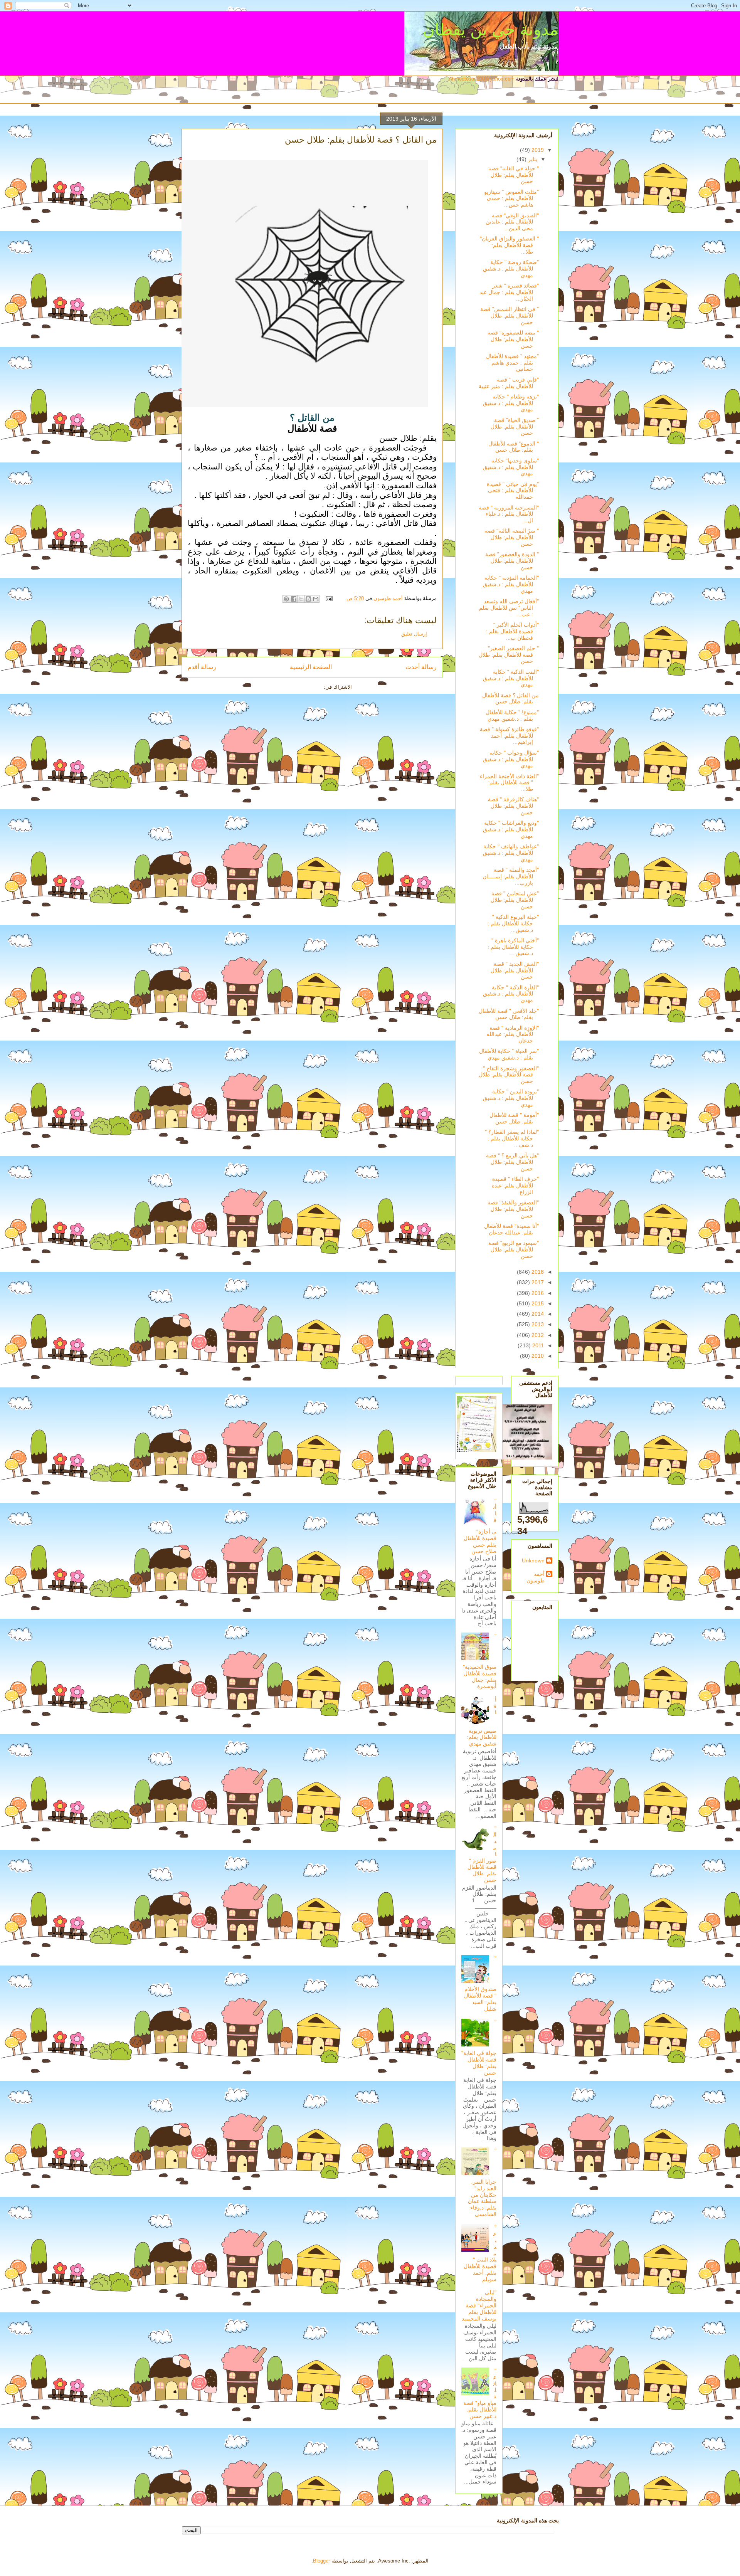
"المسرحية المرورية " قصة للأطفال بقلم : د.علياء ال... (509, 514)
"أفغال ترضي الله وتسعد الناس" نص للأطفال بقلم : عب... (509, 608)
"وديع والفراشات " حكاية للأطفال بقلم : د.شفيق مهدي (511, 829)
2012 (537, 1335)
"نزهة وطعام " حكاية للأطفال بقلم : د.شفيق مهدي (511, 403)
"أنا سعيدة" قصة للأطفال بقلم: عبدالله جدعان (511, 1229)
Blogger (321, 2561)
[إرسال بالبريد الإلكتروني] (316, 599)
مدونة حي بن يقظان (491, 29)
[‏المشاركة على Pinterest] (286, 599)
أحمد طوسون (536, 1577)
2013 (537, 1324)
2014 (537, 1314)
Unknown (533, 1560)
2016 (537, 1293)
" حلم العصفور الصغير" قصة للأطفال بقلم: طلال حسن (509, 655)
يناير (532, 159)
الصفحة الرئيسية (311, 667)
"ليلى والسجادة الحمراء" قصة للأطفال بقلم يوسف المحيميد (479, 2305)
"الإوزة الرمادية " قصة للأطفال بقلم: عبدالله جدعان (513, 1034)
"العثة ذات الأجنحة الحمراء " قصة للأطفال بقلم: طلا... (509, 783)
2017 (537, 1282)
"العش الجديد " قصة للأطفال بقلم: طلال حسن (515, 970)
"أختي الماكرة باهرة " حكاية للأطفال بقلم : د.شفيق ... (513, 947)
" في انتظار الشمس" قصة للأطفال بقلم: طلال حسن (510, 316)
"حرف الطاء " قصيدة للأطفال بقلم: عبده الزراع (515, 1185)
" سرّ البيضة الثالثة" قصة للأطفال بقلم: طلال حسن (512, 537)
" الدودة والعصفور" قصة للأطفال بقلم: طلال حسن (512, 561)
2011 (537, 1345)
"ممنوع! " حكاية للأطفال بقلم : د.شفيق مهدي (512, 715)
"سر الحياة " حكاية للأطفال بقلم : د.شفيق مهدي (509, 1054)
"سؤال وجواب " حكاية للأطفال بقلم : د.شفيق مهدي (511, 759)
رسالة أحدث (421, 667)
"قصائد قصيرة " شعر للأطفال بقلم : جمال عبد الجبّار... (509, 292)
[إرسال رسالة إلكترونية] (330, 598)
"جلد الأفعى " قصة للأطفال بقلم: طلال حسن (509, 1014)
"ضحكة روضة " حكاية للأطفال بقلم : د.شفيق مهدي (511, 269)
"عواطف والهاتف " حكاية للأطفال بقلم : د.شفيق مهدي (511, 853)
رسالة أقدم (202, 667)
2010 (537, 1356)
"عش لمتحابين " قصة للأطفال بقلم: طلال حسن (515, 900)
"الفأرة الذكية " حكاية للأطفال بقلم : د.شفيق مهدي (511, 994)
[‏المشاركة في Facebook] (294, 599)
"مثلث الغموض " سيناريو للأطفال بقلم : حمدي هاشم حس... (511, 198)
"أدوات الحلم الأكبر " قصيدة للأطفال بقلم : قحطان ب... (512, 631)
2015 (537, 1303)
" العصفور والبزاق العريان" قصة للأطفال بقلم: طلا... (509, 245)
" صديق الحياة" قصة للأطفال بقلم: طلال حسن (515, 427)
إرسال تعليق (414, 634)
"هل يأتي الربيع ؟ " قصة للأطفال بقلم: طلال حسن (512, 1162)
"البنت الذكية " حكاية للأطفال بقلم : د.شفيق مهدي (511, 678)
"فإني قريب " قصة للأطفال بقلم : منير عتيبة (509, 383)
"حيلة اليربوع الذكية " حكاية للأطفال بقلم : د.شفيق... (513, 923)
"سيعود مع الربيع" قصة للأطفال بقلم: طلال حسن (514, 1249)
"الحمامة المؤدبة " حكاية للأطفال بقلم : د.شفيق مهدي (511, 584)
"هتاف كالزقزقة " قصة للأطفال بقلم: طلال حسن (513, 806)
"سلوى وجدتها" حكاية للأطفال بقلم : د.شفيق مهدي (511, 467)
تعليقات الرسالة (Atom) (297, 687)
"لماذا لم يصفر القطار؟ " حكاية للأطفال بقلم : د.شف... (512, 1138)
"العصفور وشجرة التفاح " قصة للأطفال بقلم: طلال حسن (509, 1075)
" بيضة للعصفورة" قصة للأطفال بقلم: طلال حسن (513, 339)
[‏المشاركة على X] (301, 599)
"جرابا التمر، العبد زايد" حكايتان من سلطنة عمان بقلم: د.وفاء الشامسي (482, 2182)
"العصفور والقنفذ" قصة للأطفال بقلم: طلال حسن (513, 1209)
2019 (537, 150)
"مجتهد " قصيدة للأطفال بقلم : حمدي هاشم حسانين (512, 363)
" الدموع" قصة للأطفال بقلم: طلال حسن (514, 447)
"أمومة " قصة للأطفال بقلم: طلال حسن (514, 1118)
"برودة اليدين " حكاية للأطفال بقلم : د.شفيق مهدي (511, 1098)
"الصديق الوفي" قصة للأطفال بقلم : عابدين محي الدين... (512, 222)
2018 (537, 1272)
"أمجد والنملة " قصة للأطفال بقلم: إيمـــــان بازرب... (511, 876)
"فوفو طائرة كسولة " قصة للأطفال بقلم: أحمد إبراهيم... (509, 736)
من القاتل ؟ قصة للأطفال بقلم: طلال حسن (510, 699)
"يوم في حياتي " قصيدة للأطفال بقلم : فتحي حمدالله (513, 491)
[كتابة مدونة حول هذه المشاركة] (308, 599)
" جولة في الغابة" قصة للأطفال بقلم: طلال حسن (514, 175)
